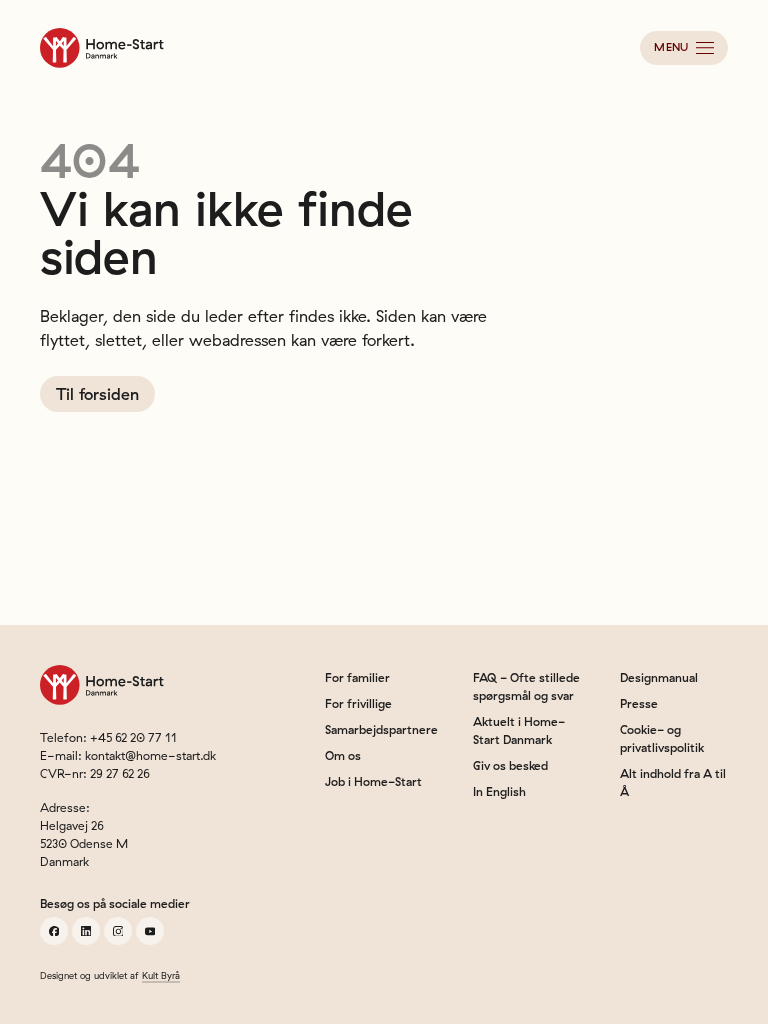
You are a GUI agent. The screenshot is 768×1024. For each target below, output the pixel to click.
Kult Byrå (161, 975)
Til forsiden (97, 394)
